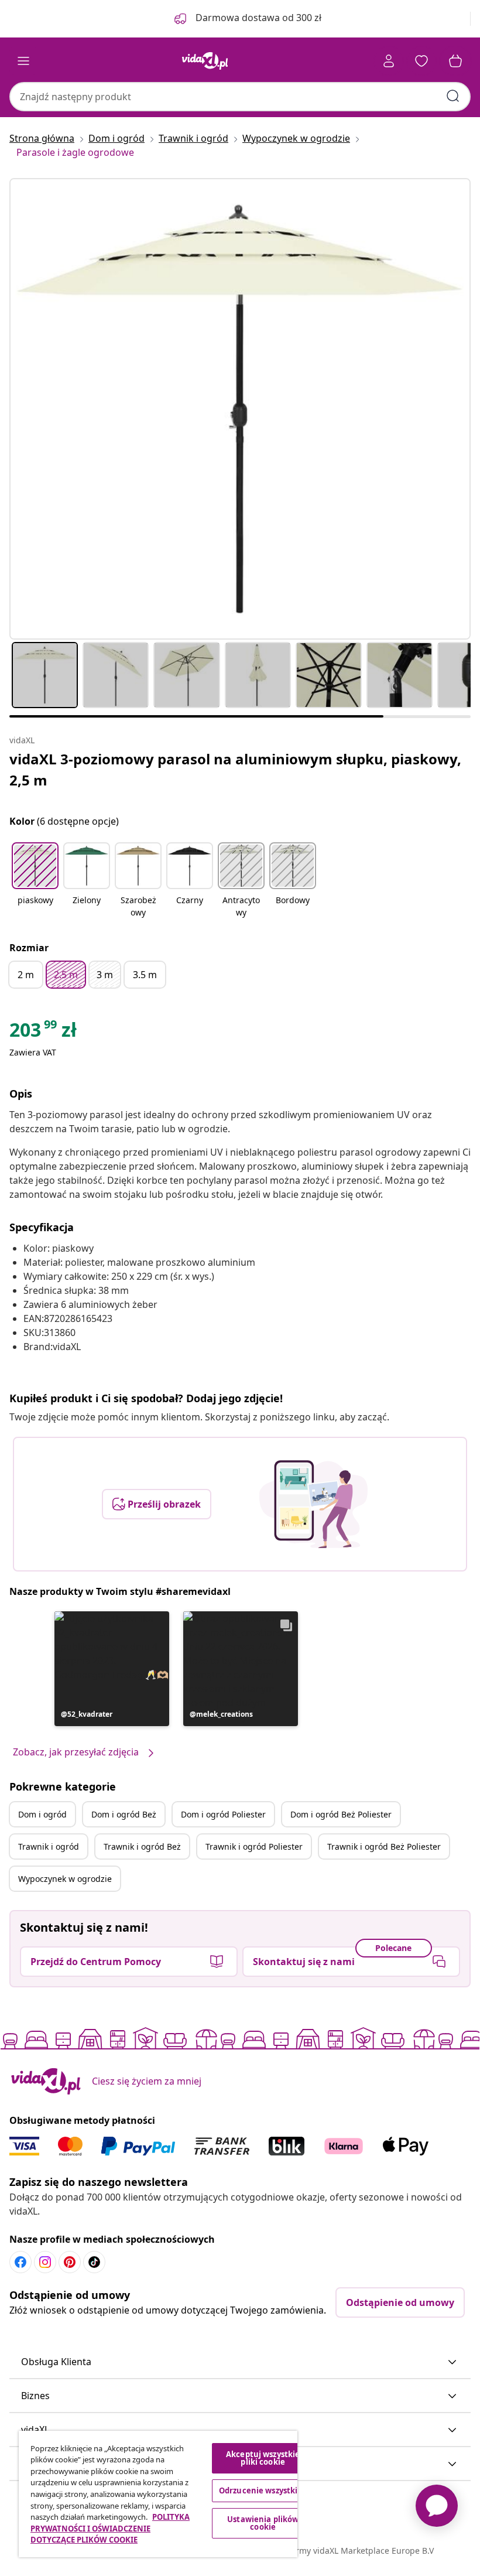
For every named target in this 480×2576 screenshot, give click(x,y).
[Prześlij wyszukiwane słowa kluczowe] (453, 96)
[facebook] (20, 2262)
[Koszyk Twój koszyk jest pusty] (455, 61)
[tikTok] (94, 2262)
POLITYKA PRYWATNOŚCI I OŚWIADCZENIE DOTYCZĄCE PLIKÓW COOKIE (110, 2528)
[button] (35, 881)
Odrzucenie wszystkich (263, 2490)
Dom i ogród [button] (42, 1814)
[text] (43, 1033)
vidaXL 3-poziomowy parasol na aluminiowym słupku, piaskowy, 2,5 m (235, 769)
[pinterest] (70, 2262)
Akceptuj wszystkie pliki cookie (263, 2458)
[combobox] (240, 97)
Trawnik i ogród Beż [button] (142, 1846)
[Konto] (389, 61)
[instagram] (45, 2262)
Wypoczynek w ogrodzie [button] (65, 1879)
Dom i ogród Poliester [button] (223, 1814)
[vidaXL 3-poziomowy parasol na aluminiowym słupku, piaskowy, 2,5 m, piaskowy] (240, 409)
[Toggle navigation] (23, 61)
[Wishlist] (421, 61)
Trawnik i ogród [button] (49, 1846)
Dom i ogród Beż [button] (124, 1814)
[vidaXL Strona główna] (205, 61)
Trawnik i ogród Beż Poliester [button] (384, 1846)
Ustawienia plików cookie (263, 2523)
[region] (158, 2494)
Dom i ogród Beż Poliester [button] (341, 1814)
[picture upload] (313, 1504)
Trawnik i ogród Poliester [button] (254, 1846)
